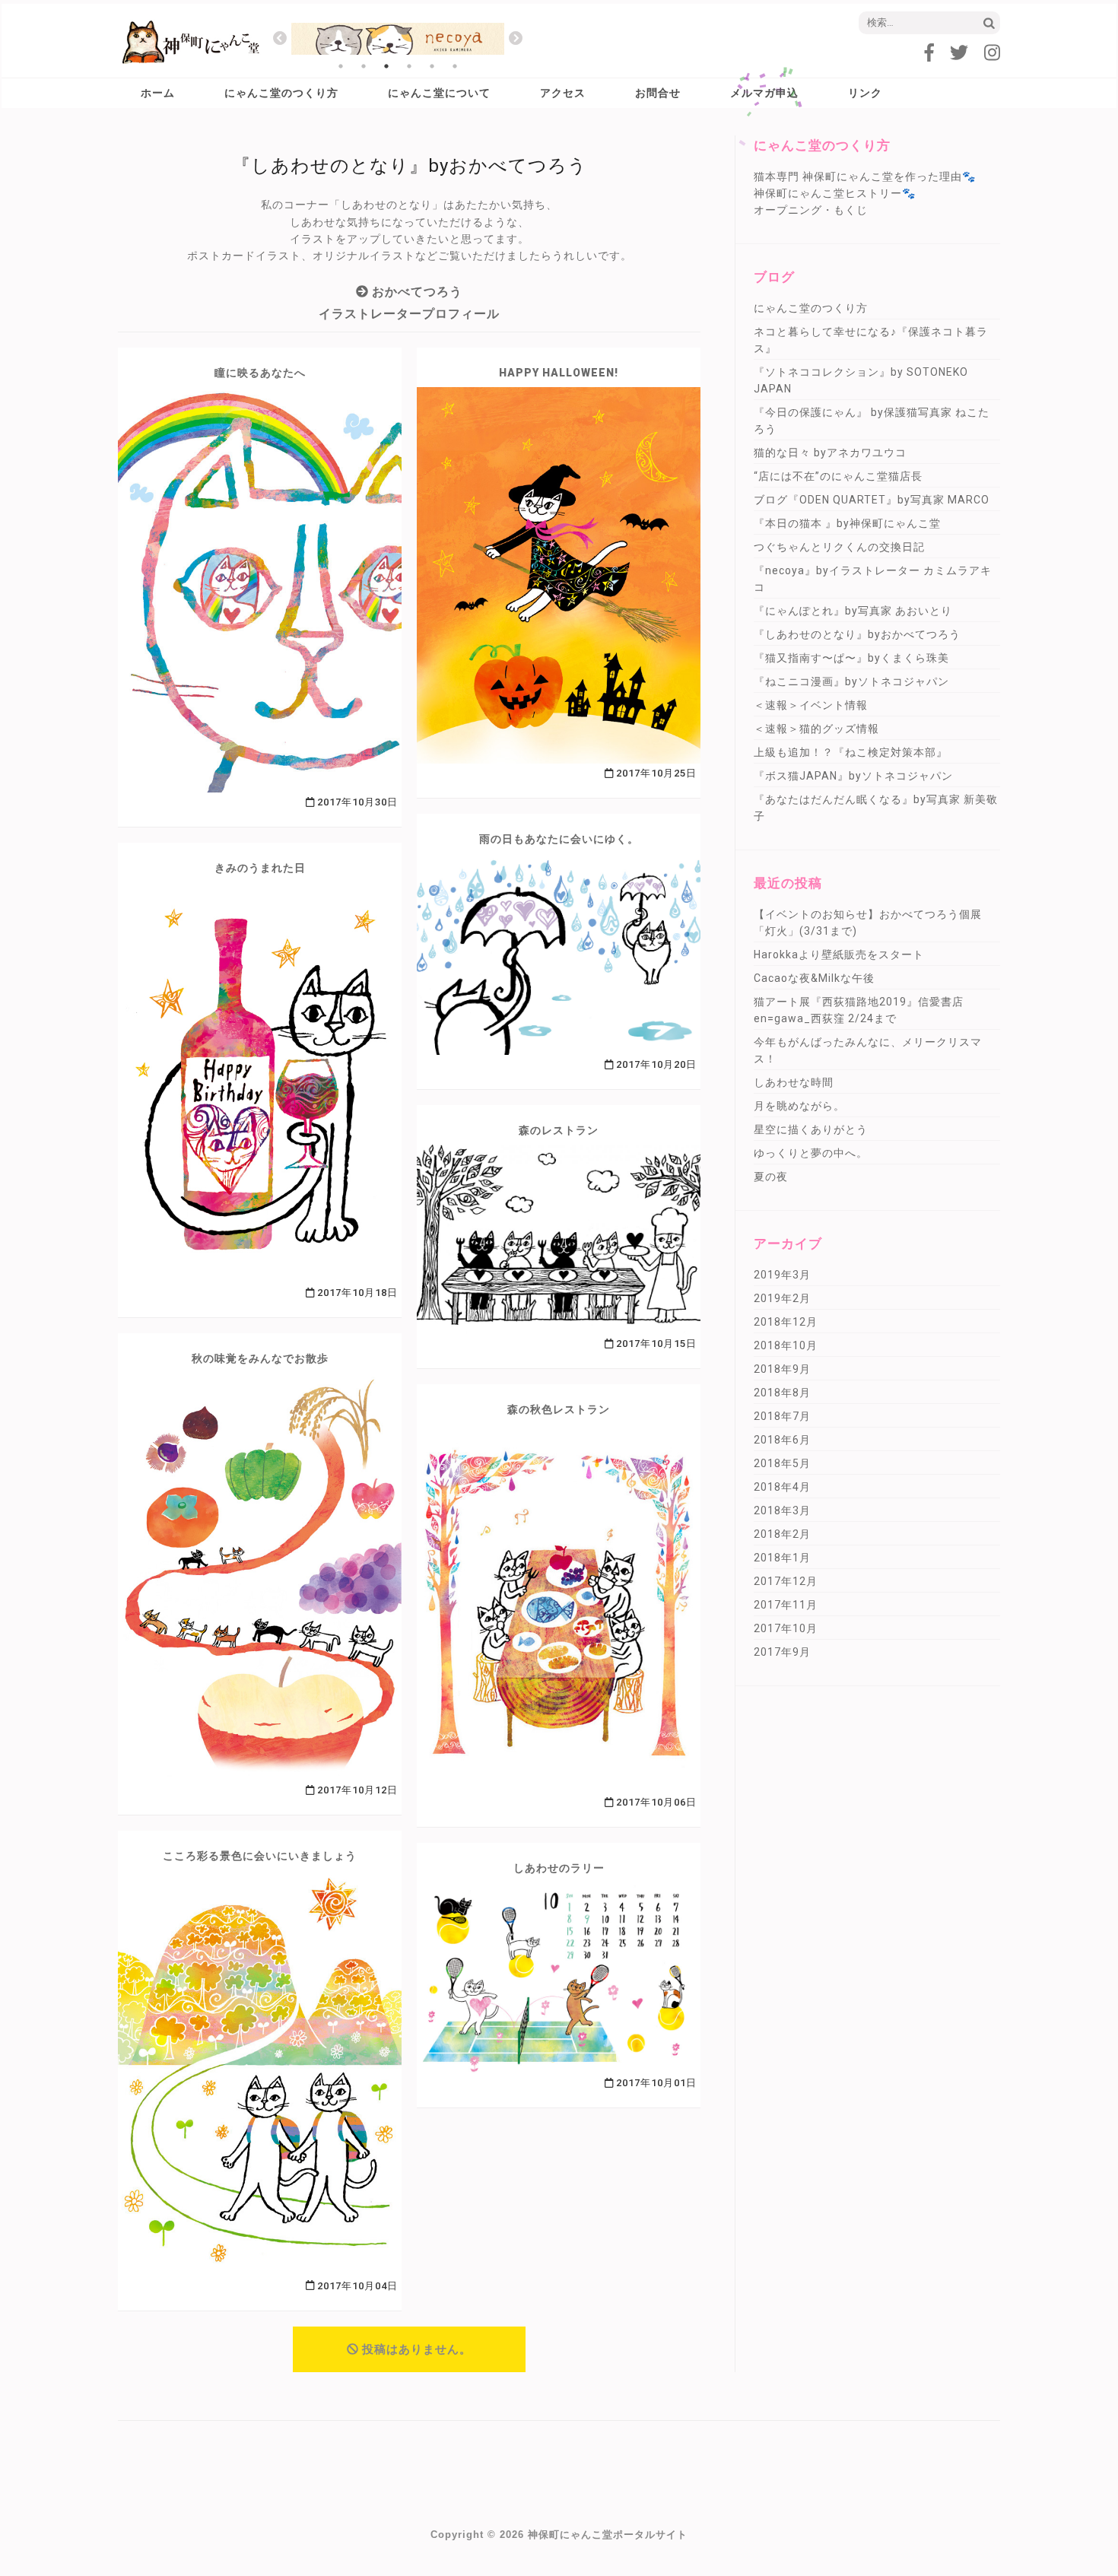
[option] (398, 39)
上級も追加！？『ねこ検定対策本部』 (851, 752)
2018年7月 (782, 1416)
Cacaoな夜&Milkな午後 (814, 978)
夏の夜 (771, 1177)
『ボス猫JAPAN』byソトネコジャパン (853, 776)
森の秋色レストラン (559, 1409)
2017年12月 (786, 1581)
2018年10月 (786, 1345)
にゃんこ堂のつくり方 (281, 93)
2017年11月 (786, 1605)
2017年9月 (782, 1652)
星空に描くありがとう (811, 1129)
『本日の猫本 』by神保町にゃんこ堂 (847, 523)
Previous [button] (280, 39)
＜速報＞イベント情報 (811, 705)
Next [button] (516, 39)
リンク (865, 93)
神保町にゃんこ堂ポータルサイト (608, 2535)
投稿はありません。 (417, 2349)
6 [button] (455, 66)
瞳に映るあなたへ (260, 373)
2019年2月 (782, 1298)
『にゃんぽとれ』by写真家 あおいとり (853, 611)
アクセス (563, 93)
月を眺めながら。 (799, 1106)
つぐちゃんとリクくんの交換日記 (839, 547)
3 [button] (386, 66)
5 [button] (432, 66)
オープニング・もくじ (811, 210)
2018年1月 (782, 1558)
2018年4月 (782, 1487)
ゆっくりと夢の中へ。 (811, 1153)
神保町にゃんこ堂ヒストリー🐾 (835, 193)
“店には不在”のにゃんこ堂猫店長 (838, 476)
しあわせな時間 (794, 1082)
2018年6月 (782, 1440)
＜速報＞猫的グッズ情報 (816, 729)
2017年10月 (786, 1628)
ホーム (158, 93)
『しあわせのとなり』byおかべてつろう (857, 634)
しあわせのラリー (559, 1868)
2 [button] (364, 66)
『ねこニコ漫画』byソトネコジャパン (851, 681)
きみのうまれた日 (260, 868)
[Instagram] (992, 53)
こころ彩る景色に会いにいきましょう (260, 1856)
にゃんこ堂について (439, 93)
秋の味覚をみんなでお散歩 (260, 1358)
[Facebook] (929, 53)
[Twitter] (959, 53)
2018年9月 (782, 1369)
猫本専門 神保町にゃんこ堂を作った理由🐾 (865, 176)
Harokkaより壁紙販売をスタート (839, 954)
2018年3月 (782, 1510)
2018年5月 (782, 1463)
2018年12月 (786, 1322)
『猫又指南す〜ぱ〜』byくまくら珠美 (851, 658)
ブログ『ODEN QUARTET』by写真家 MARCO (872, 500)
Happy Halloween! (559, 373)
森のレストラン (559, 1130)
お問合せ (658, 93)
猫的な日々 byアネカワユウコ (830, 453)
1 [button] (341, 66)
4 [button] (409, 66)
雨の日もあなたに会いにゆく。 (559, 839)
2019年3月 (782, 1275)
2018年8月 (782, 1393)
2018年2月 (782, 1534)
